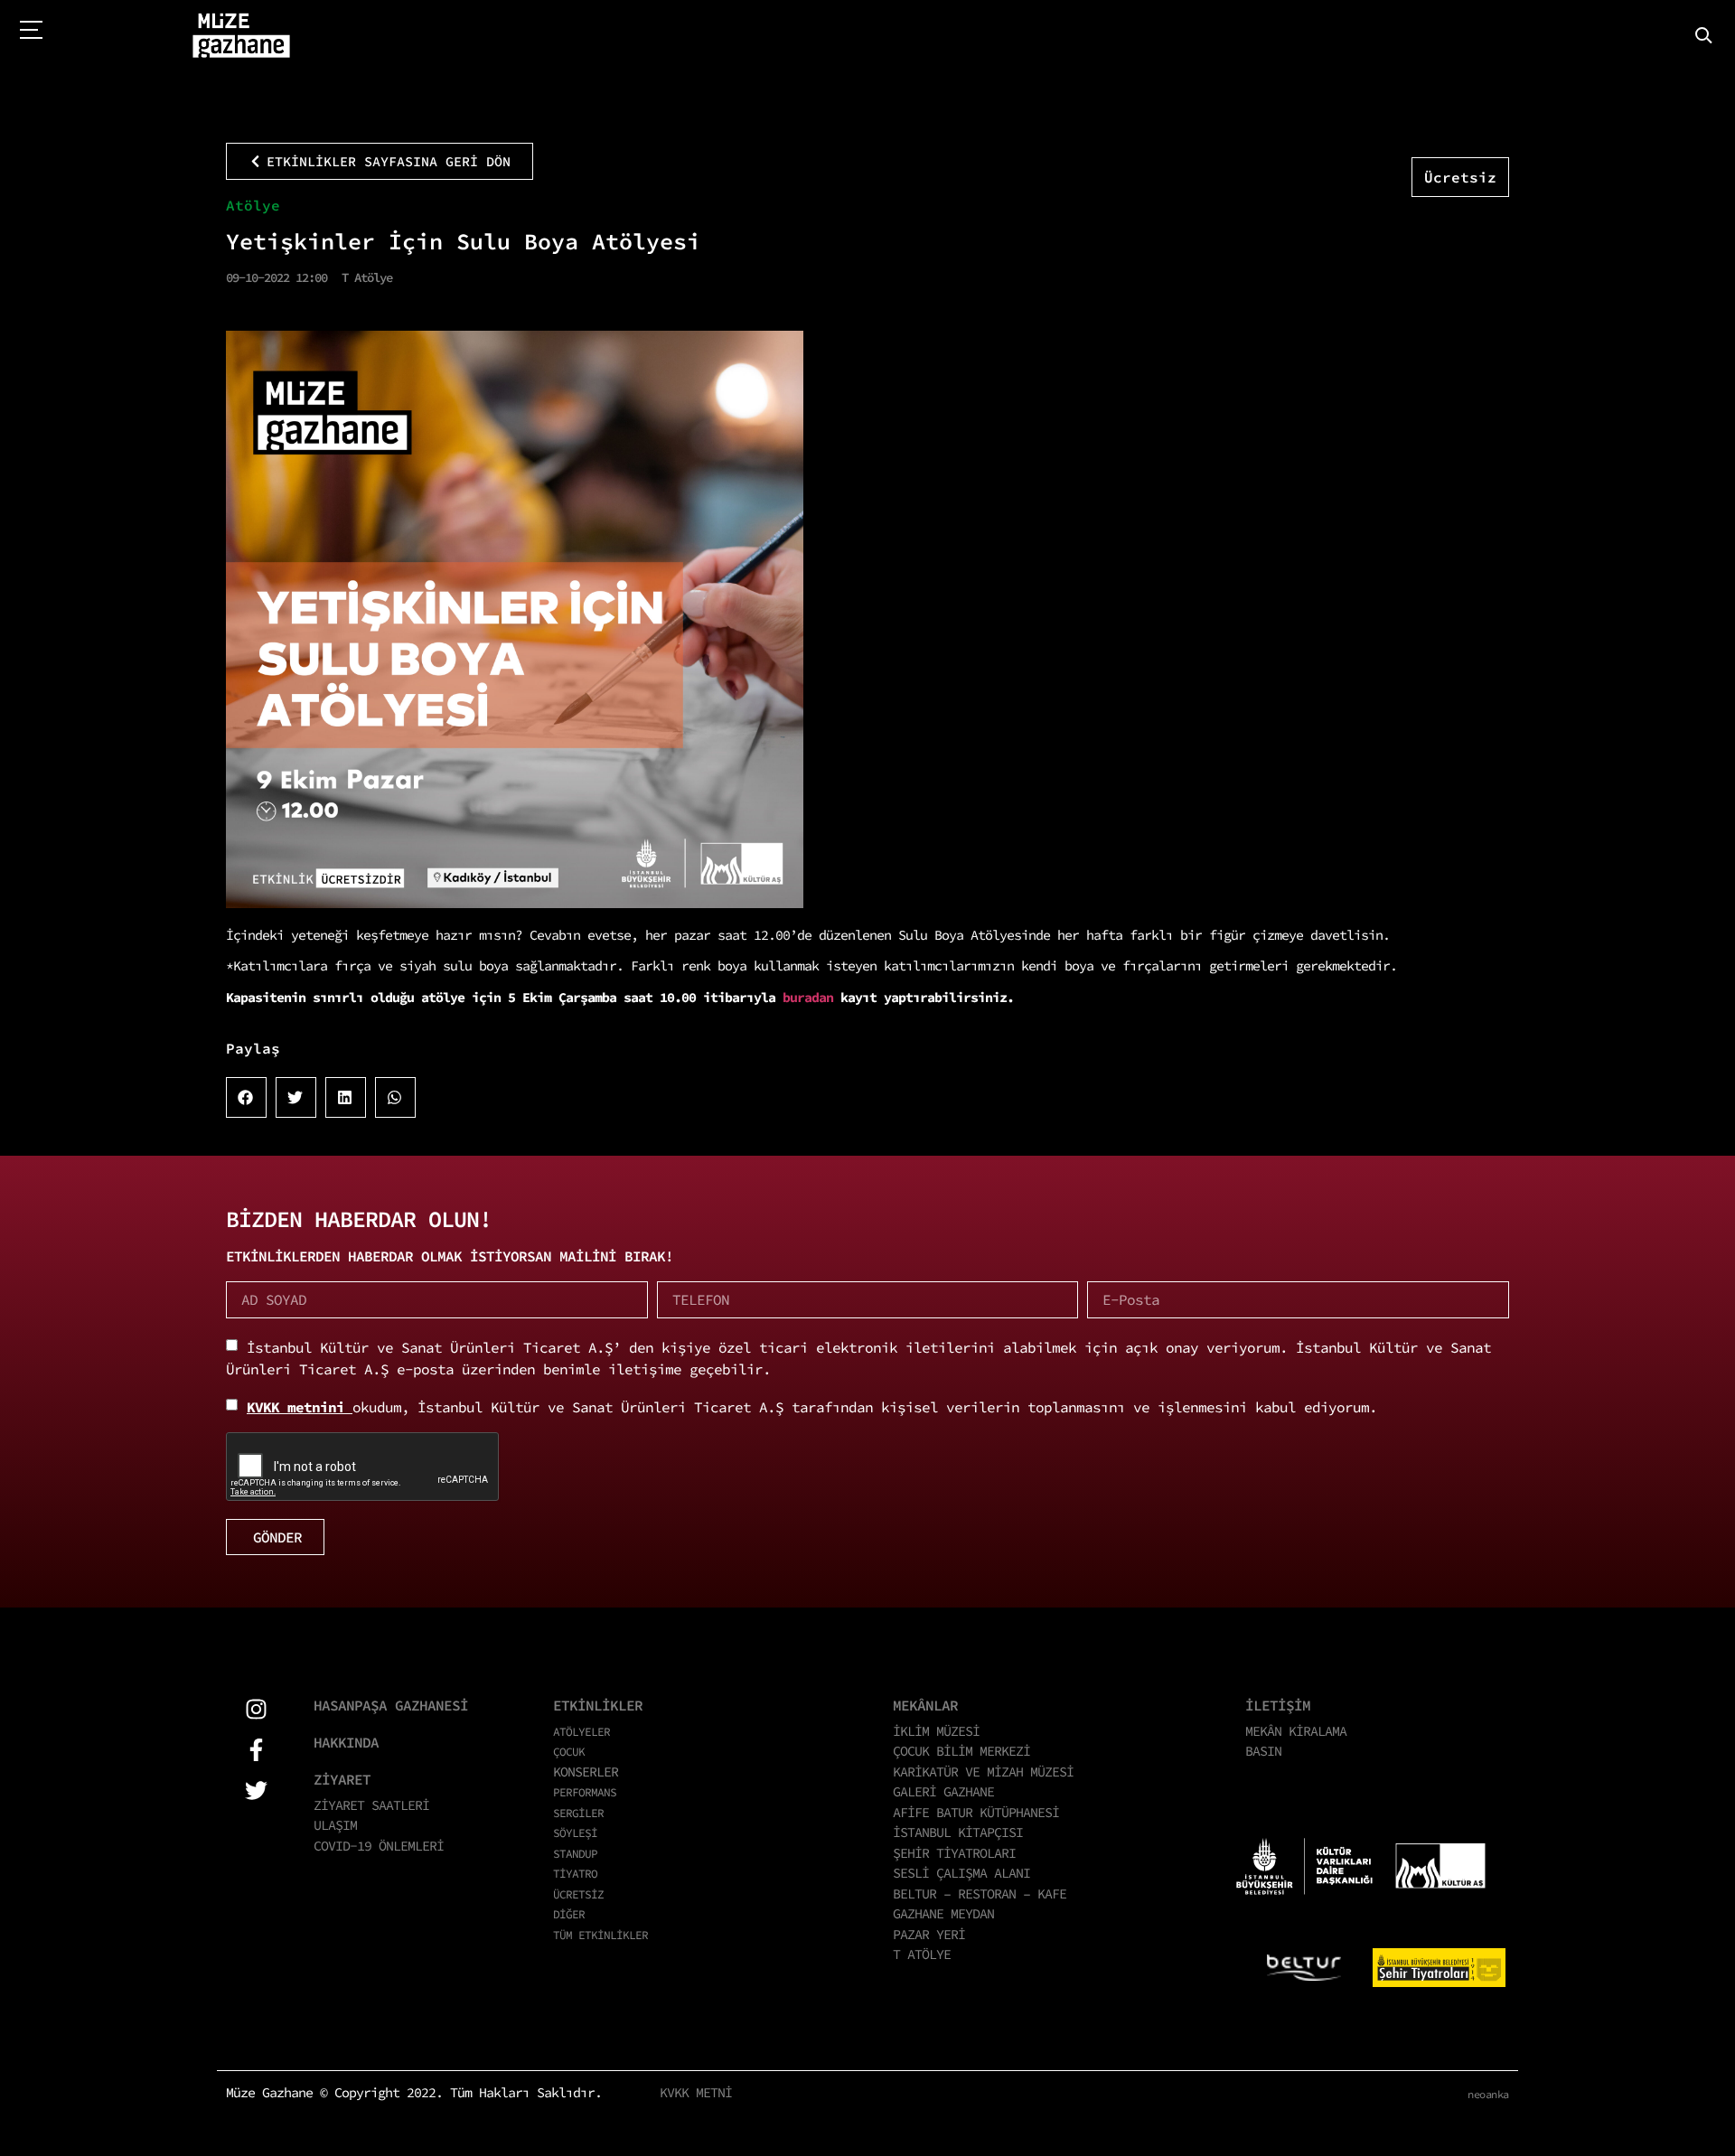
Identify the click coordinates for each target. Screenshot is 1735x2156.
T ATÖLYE (922, 1954)
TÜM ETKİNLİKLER (600, 1935)
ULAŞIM (335, 1825)
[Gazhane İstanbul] (241, 36)
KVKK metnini (300, 1407)
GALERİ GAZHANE (943, 1791)
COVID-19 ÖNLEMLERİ (379, 1846)
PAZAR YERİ (929, 1934)
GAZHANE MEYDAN (943, 1913)
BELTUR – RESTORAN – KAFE (980, 1894)
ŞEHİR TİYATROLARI (954, 1853)
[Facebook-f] (256, 1750)
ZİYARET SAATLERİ (371, 1805)
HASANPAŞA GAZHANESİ (391, 1705)
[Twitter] (256, 1790)
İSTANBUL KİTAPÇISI (958, 1832)
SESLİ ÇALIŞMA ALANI (961, 1873)
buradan (811, 997)
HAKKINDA (346, 1742)
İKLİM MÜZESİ (936, 1731)
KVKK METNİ (696, 2092)
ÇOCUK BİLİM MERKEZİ (961, 1751)
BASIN (1263, 1751)
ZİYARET (342, 1779)
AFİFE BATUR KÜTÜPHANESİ (976, 1812)
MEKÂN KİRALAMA (1296, 1731)
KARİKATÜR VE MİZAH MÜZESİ (983, 1772)
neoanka (1488, 2094)
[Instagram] (256, 1709)
